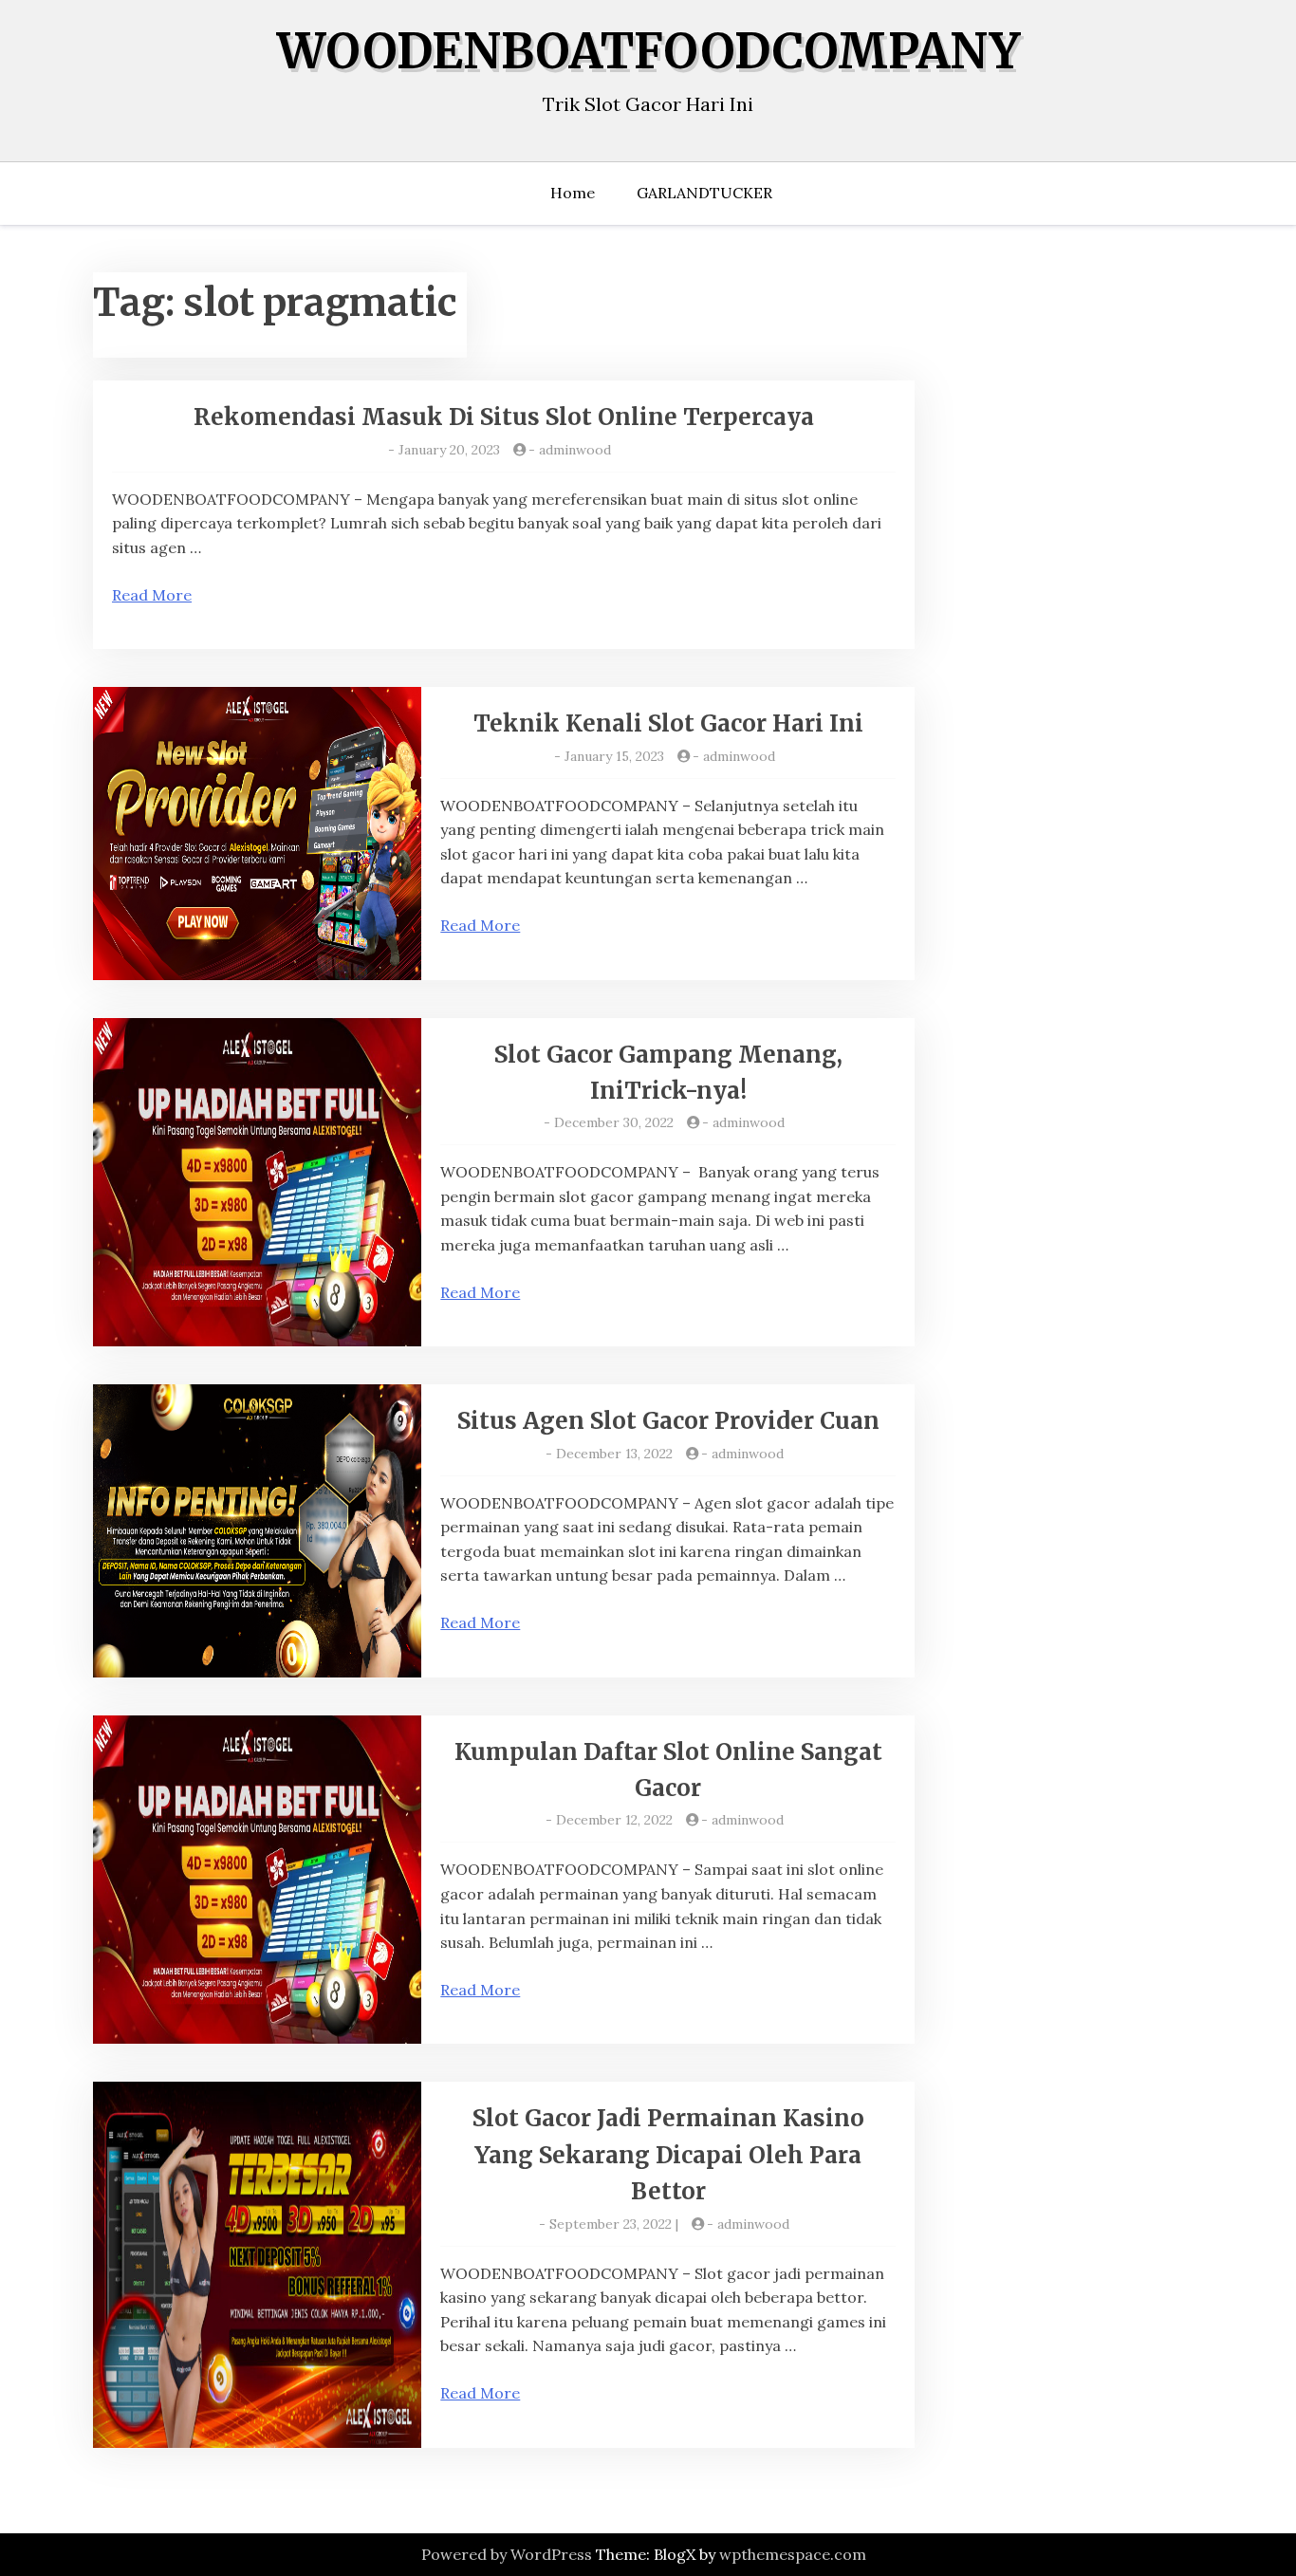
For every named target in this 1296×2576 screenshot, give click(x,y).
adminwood (575, 450)
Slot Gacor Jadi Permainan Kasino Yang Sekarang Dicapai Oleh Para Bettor (668, 2155)
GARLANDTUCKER (704, 193)
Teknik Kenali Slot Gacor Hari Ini (668, 723)
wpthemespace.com (793, 2554)
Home (573, 193)
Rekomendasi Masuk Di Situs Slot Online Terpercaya (504, 417)
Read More (152, 595)
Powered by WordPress (507, 2554)
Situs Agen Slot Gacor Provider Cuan (668, 1421)
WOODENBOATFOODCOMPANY (648, 52)
